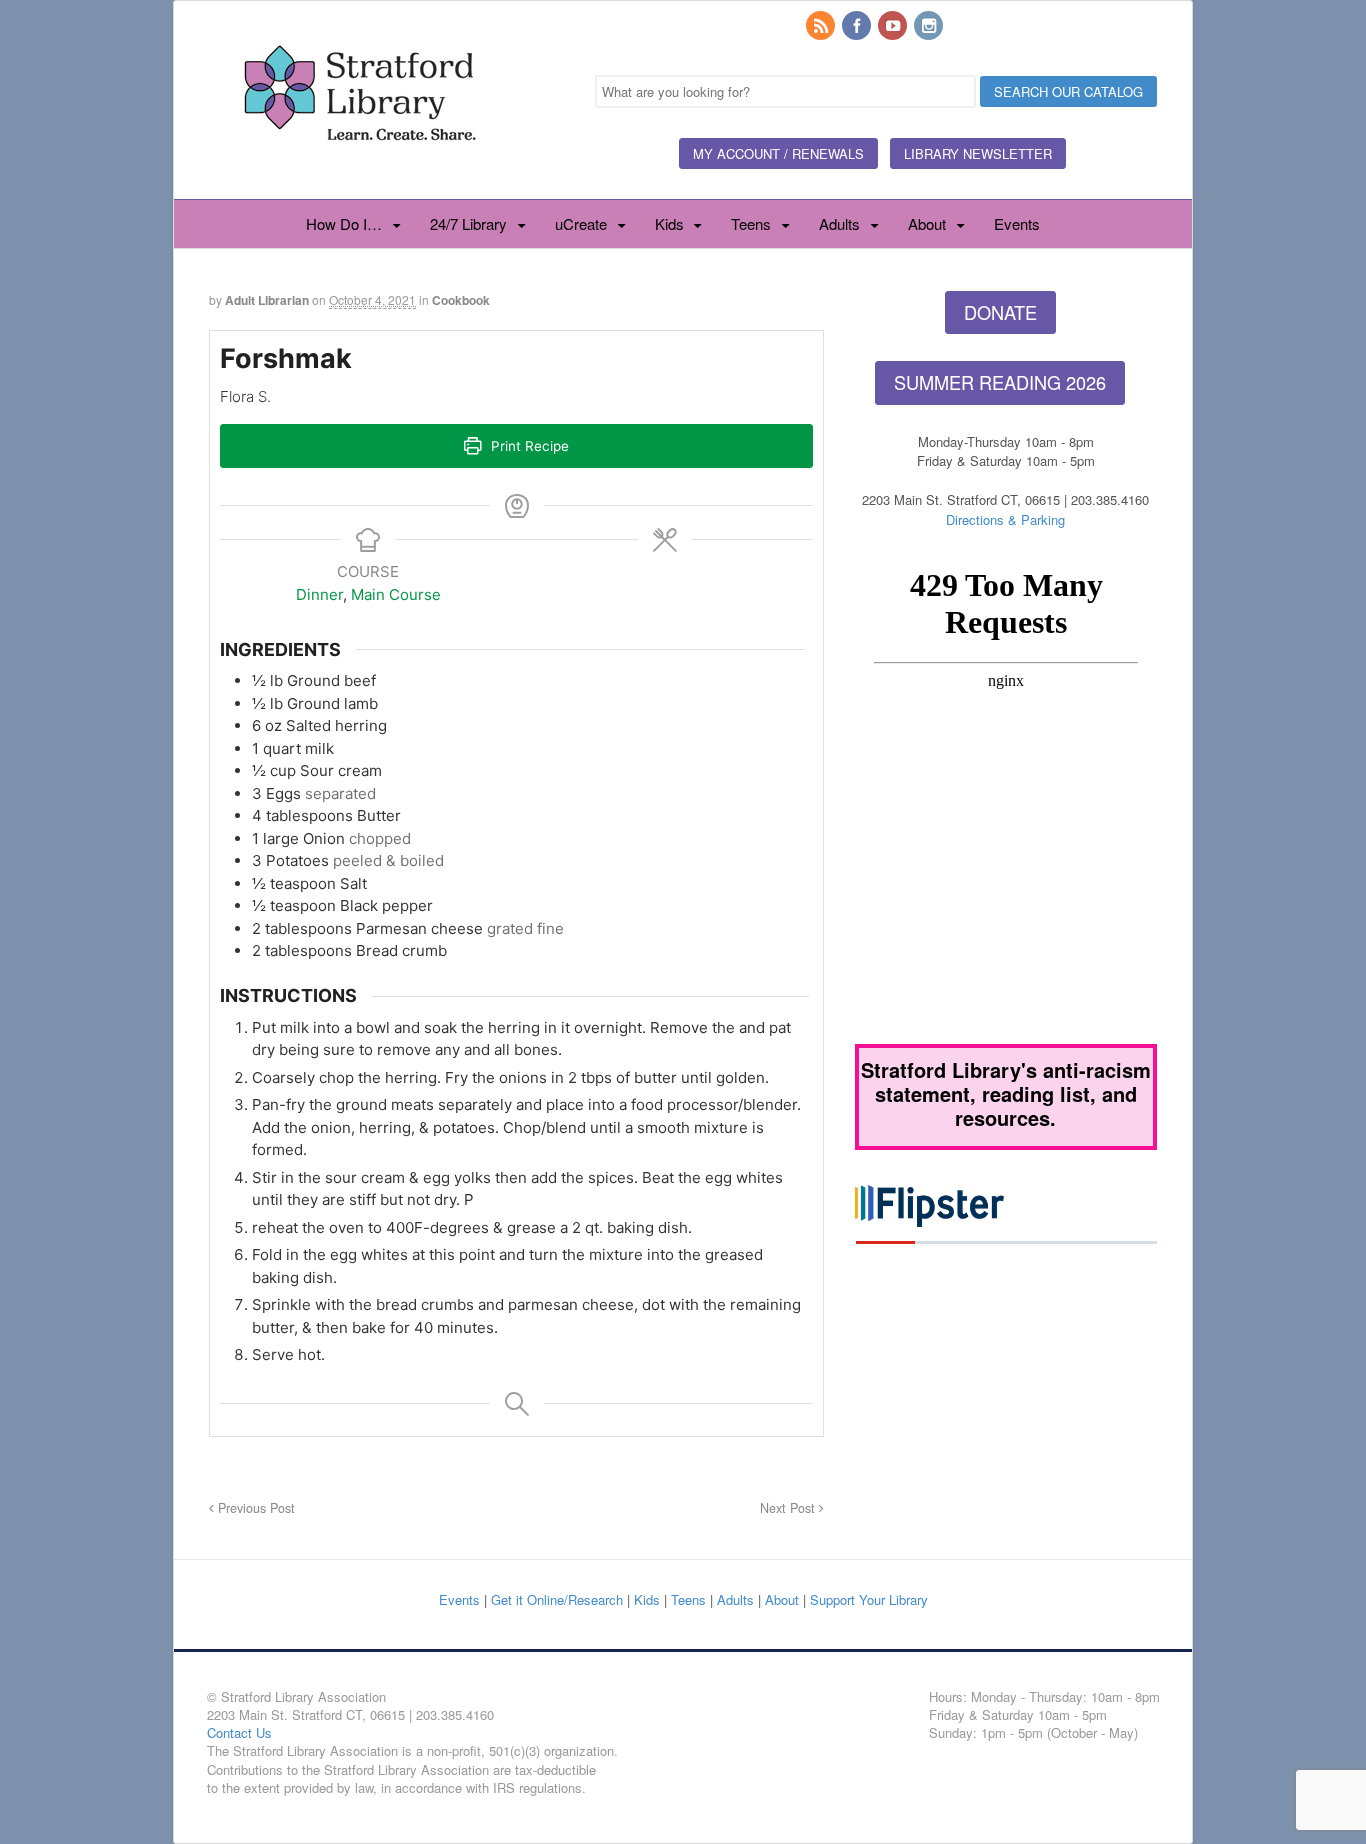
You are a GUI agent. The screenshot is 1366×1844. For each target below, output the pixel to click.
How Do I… (344, 223)
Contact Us (239, 1732)
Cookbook (461, 300)
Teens (751, 223)
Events (1017, 223)
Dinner (319, 594)
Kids (669, 223)
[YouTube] (894, 26)
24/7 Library (468, 223)
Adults (839, 223)
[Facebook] (858, 26)
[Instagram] (930, 26)
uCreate (581, 223)
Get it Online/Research (557, 1599)
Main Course (396, 594)
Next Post (789, 1508)
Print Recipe (528, 446)
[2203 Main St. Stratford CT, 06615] (359, 164)
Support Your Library (869, 1599)
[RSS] (822, 26)
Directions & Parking (1005, 519)
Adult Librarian (267, 300)
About (927, 223)
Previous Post (254, 1508)
